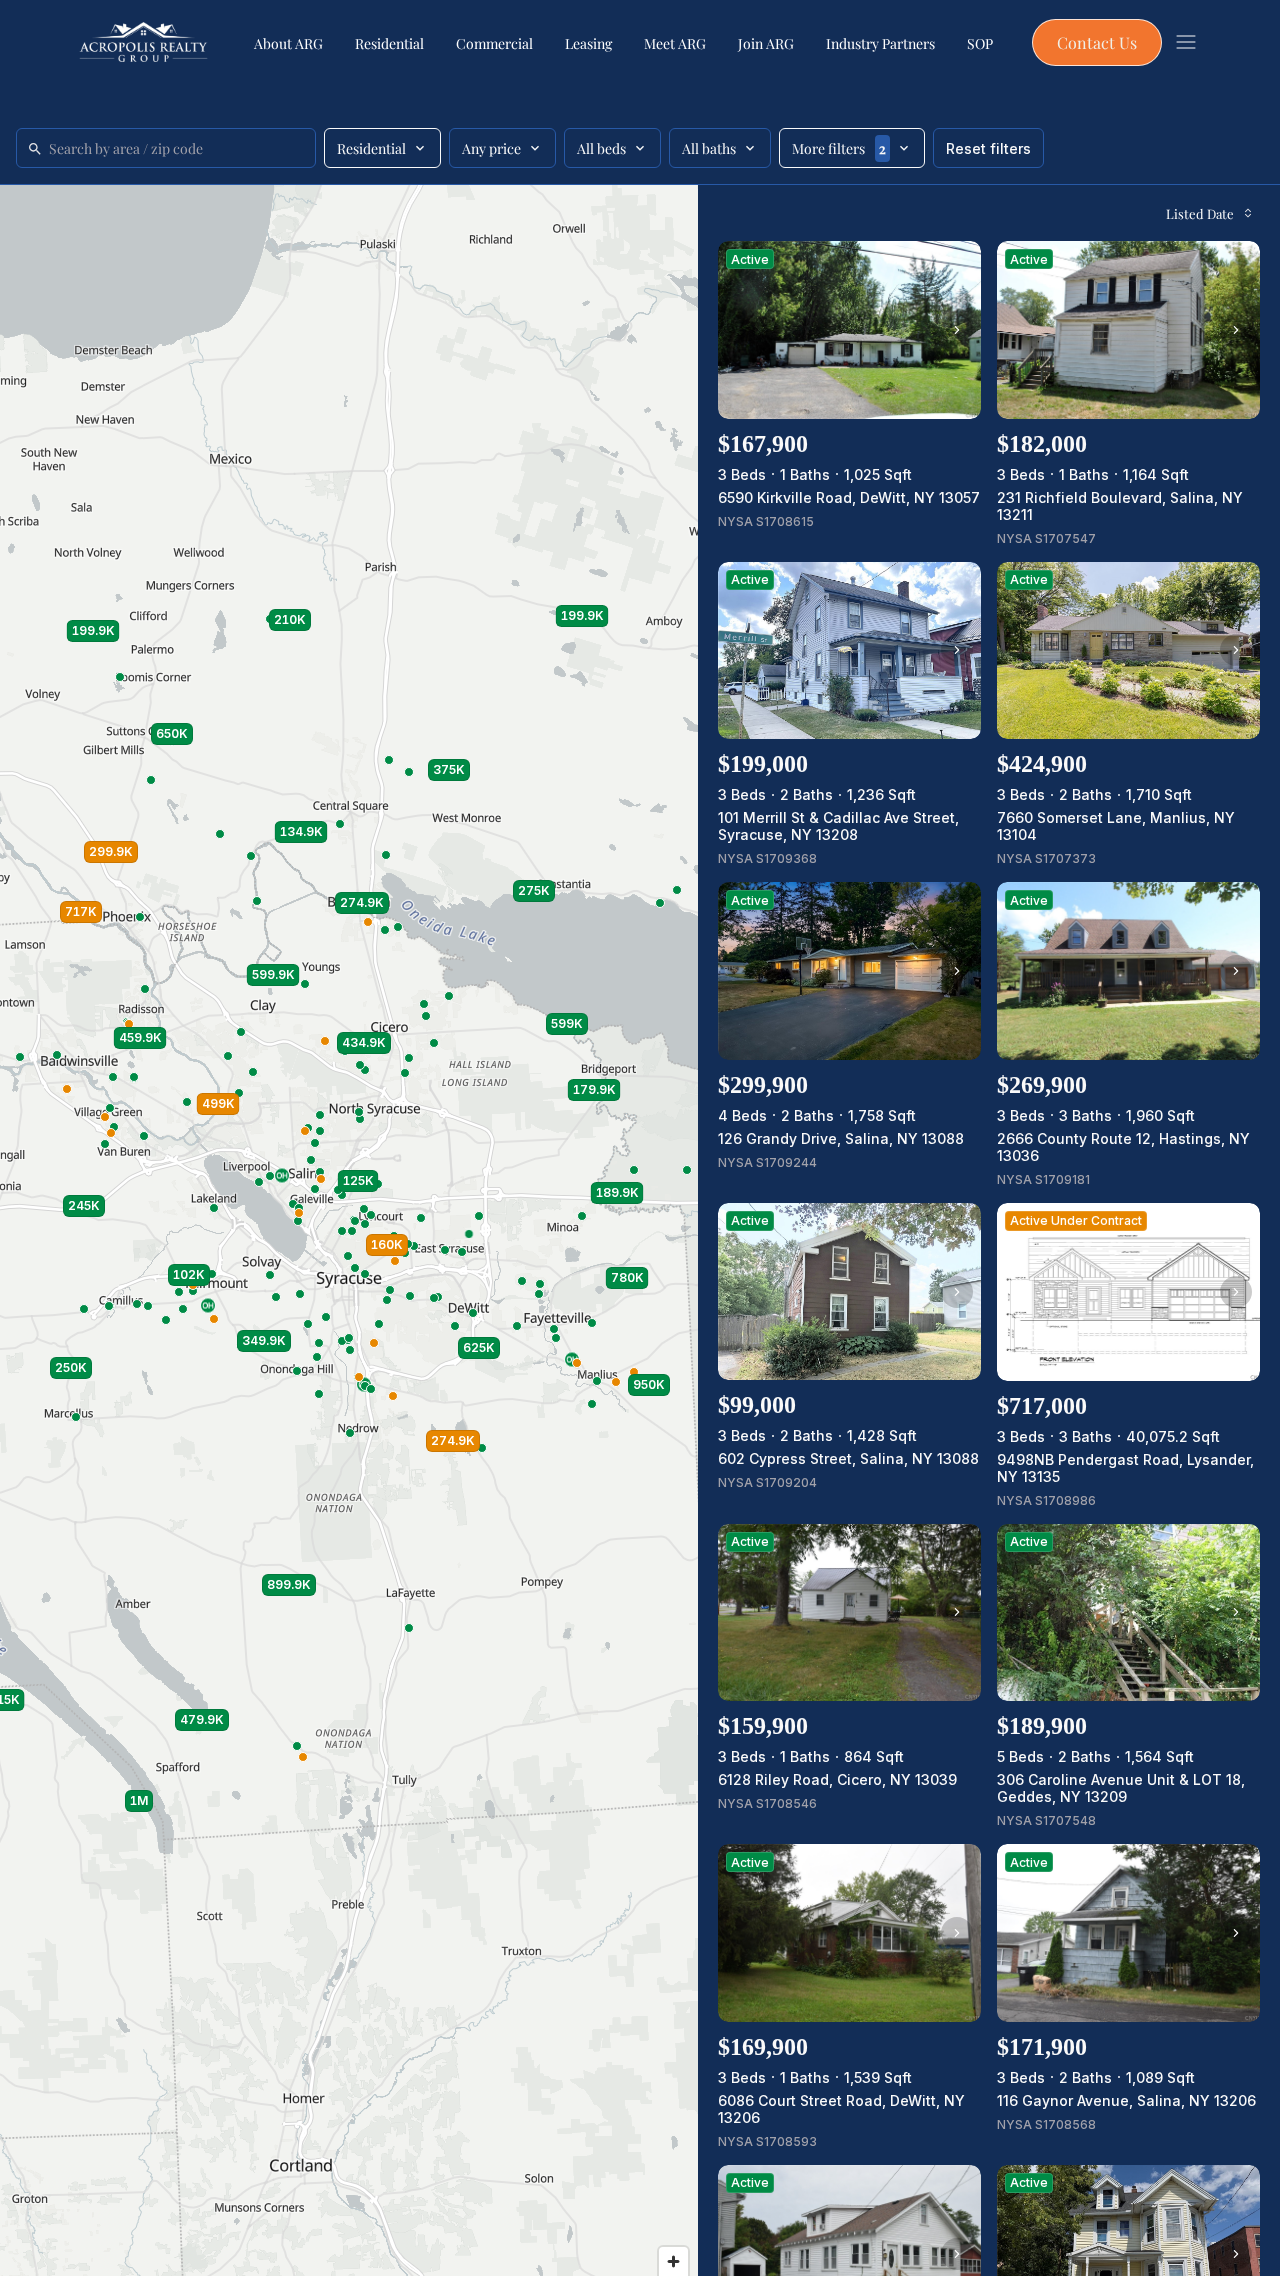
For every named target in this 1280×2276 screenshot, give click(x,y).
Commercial (494, 43)
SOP (980, 43)
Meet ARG (675, 43)
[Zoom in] (673, 2261)
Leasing (588, 43)
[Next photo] (957, 330)
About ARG (288, 43)
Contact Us (1097, 42)
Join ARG (766, 43)
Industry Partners (880, 43)
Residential (389, 43)
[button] (469, 1234)
